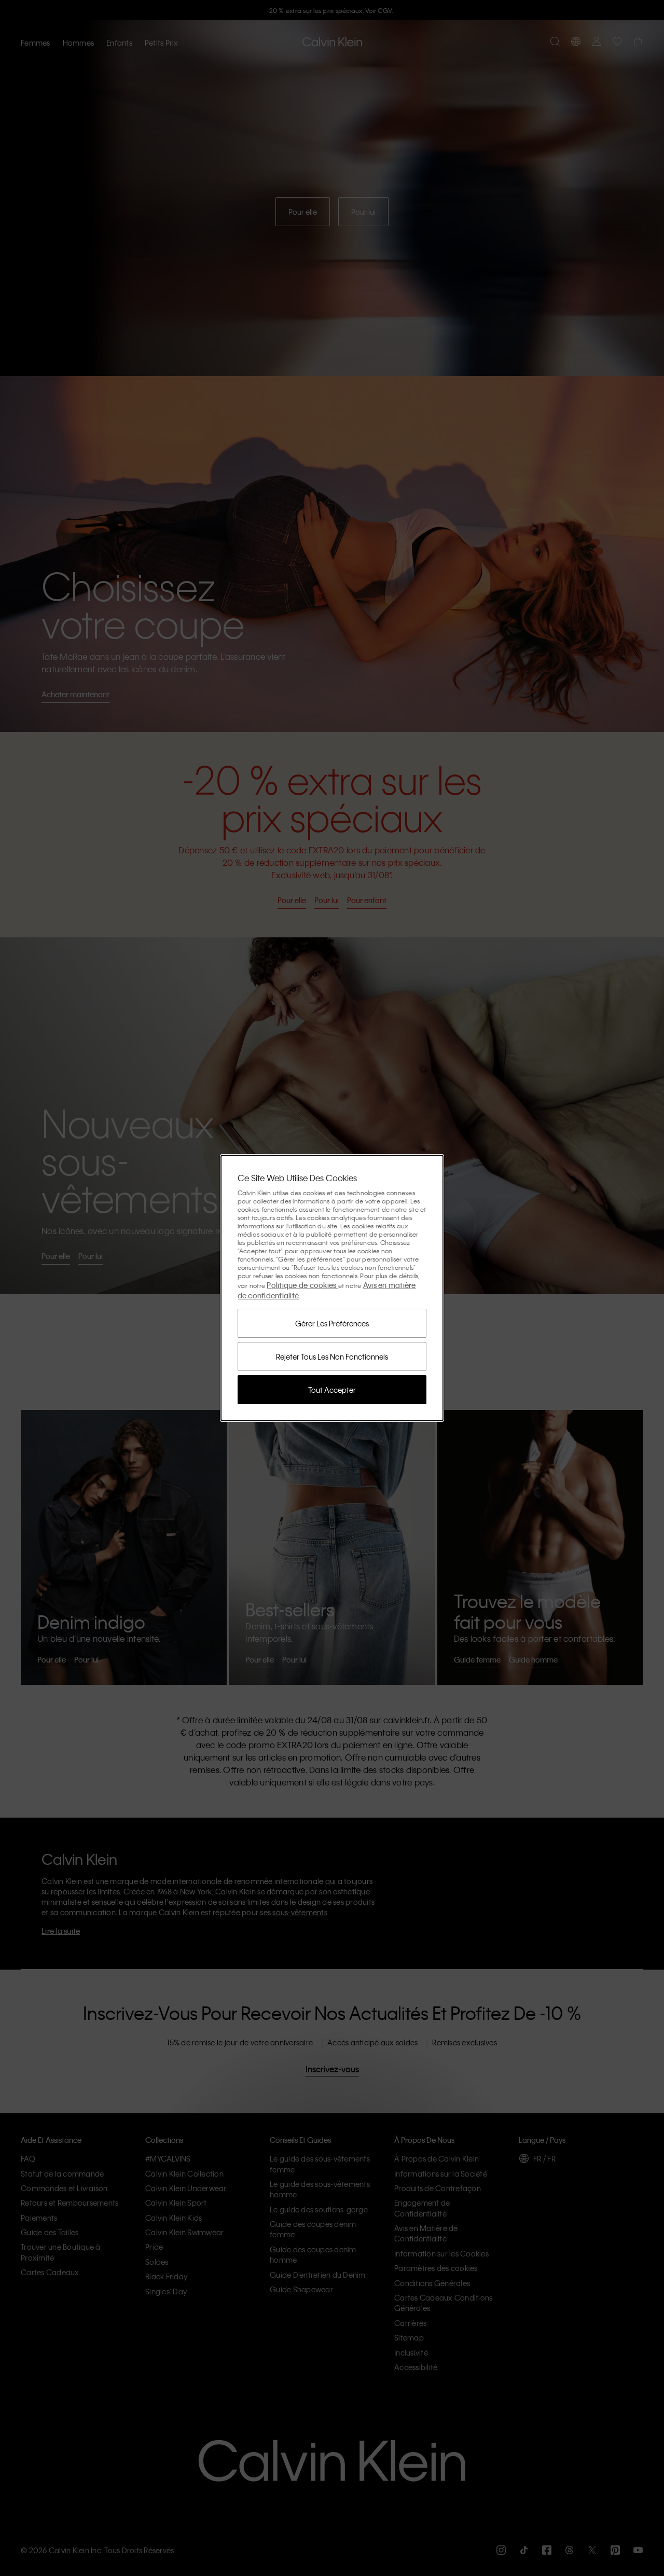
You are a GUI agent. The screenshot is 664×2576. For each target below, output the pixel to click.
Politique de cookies (302, 1285)
